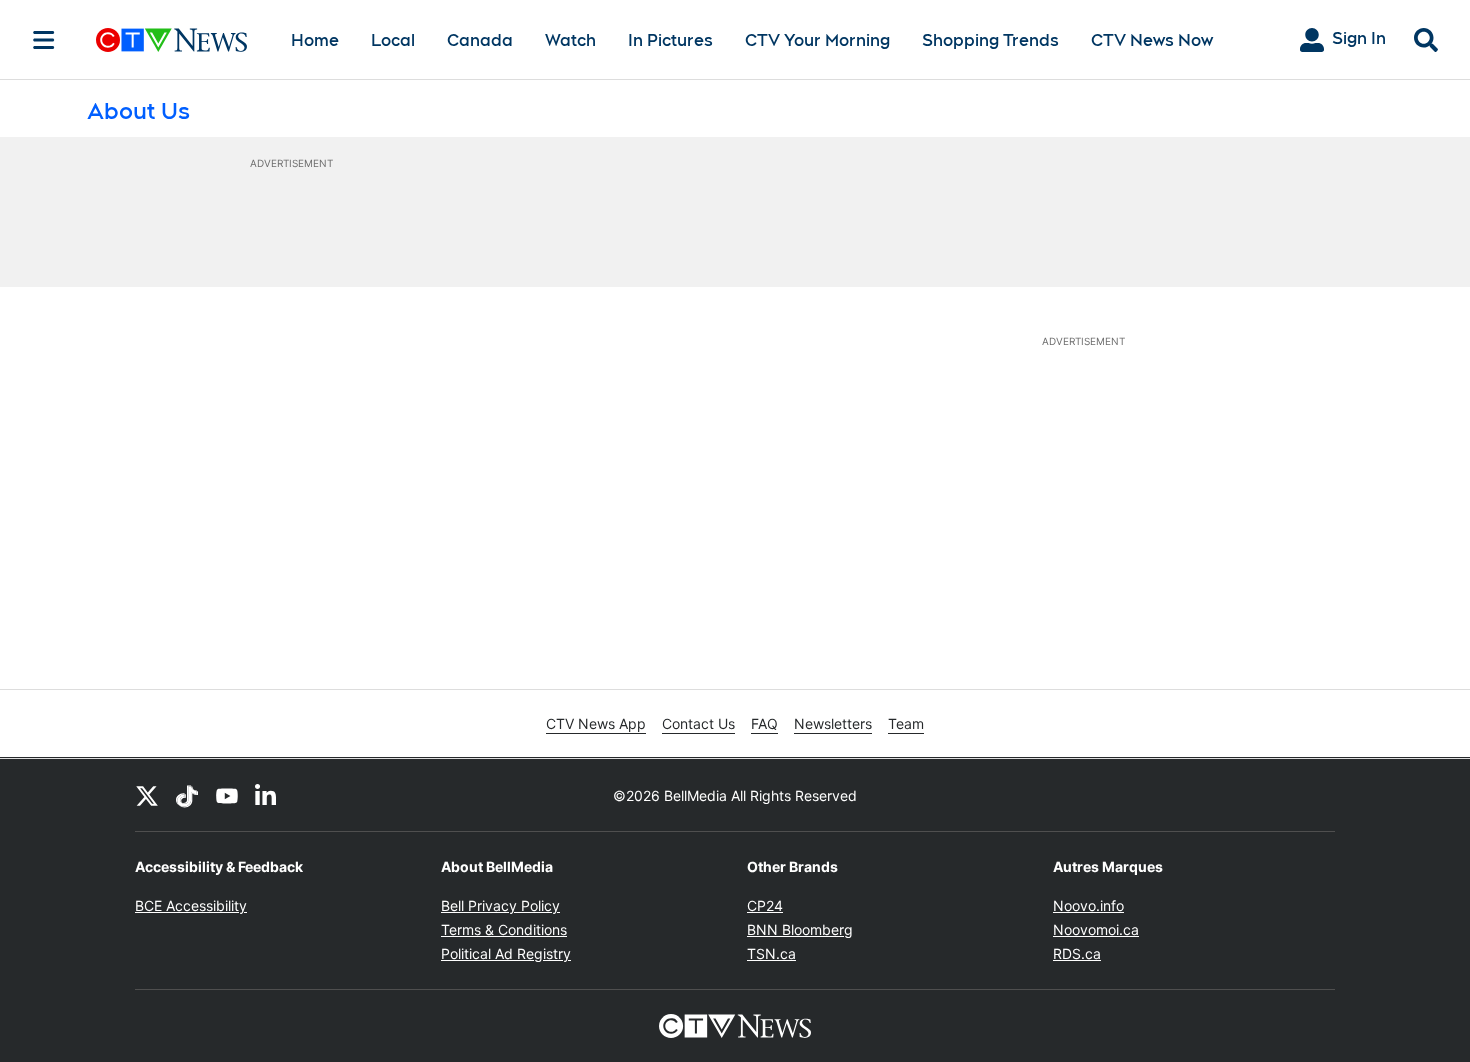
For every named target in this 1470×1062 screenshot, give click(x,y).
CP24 (765, 905)
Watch (570, 40)
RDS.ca (1077, 953)
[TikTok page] (187, 795)
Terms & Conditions (504, 929)
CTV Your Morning (817, 40)
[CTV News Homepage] (171, 40)
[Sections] (44, 40)
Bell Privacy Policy (500, 905)
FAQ (764, 723)
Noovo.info (1088, 905)
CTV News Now (1152, 40)
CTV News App (596, 723)
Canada (480, 40)
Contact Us (698, 723)
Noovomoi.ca (1096, 929)
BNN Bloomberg (800, 929)
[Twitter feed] (147, 795)
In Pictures (670, 40)
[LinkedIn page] (267, 795)
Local (393, 40)
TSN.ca (771, 953)
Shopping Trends (990, 40)
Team (906, 723)
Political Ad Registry (506, 953)
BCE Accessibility (191, 905)
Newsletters (833, 723)
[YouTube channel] (227, 795)
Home (315, 40)
